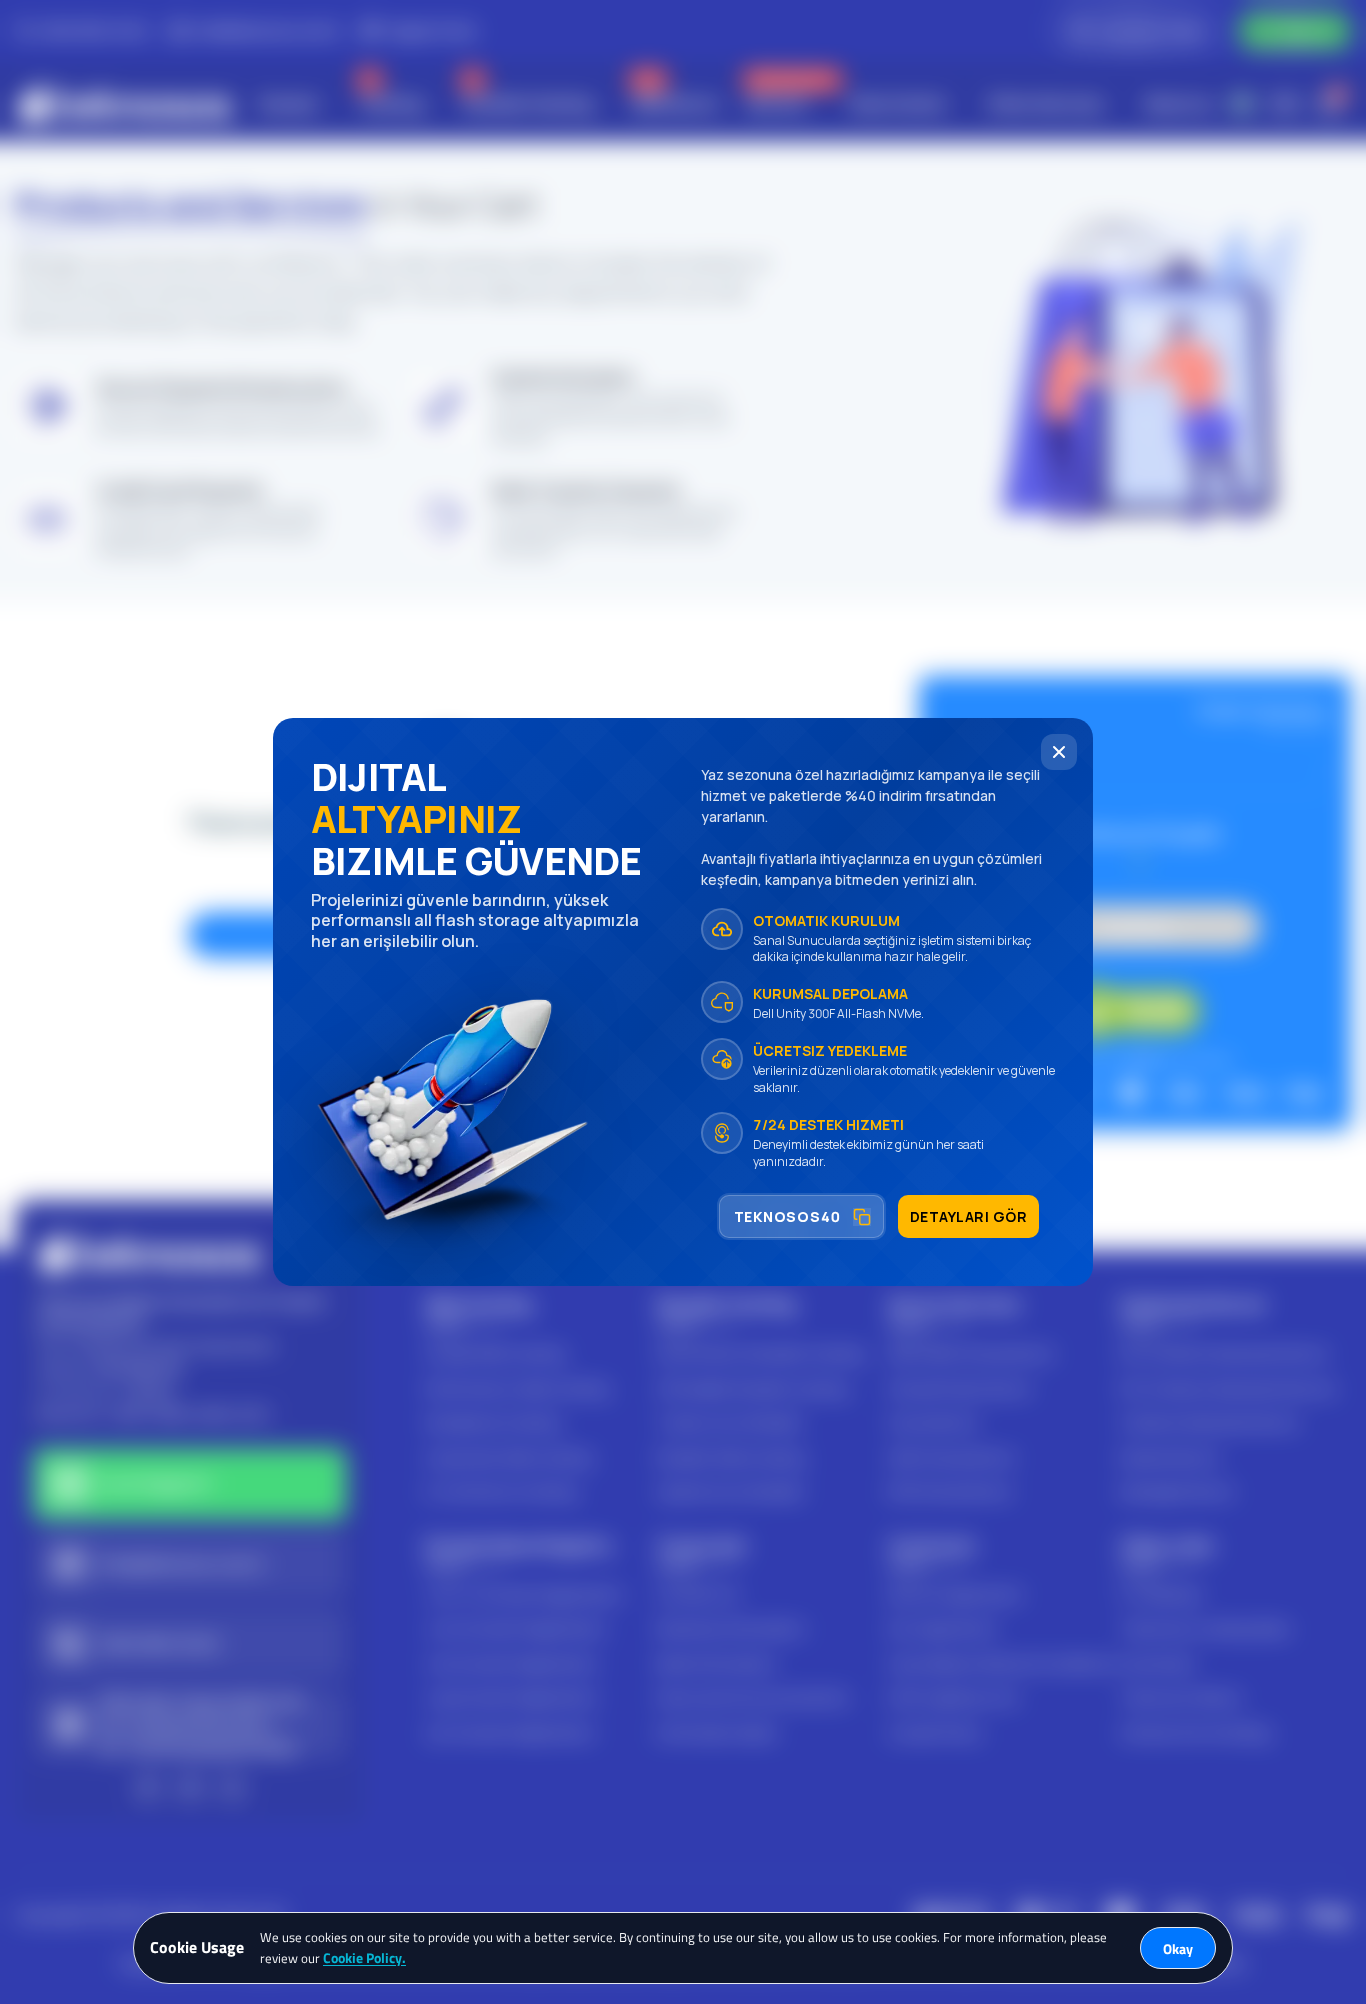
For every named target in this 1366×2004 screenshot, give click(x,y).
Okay (1178, 1948)
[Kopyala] (862, 1217)
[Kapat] (1059, 752)
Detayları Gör (969, 1216)
